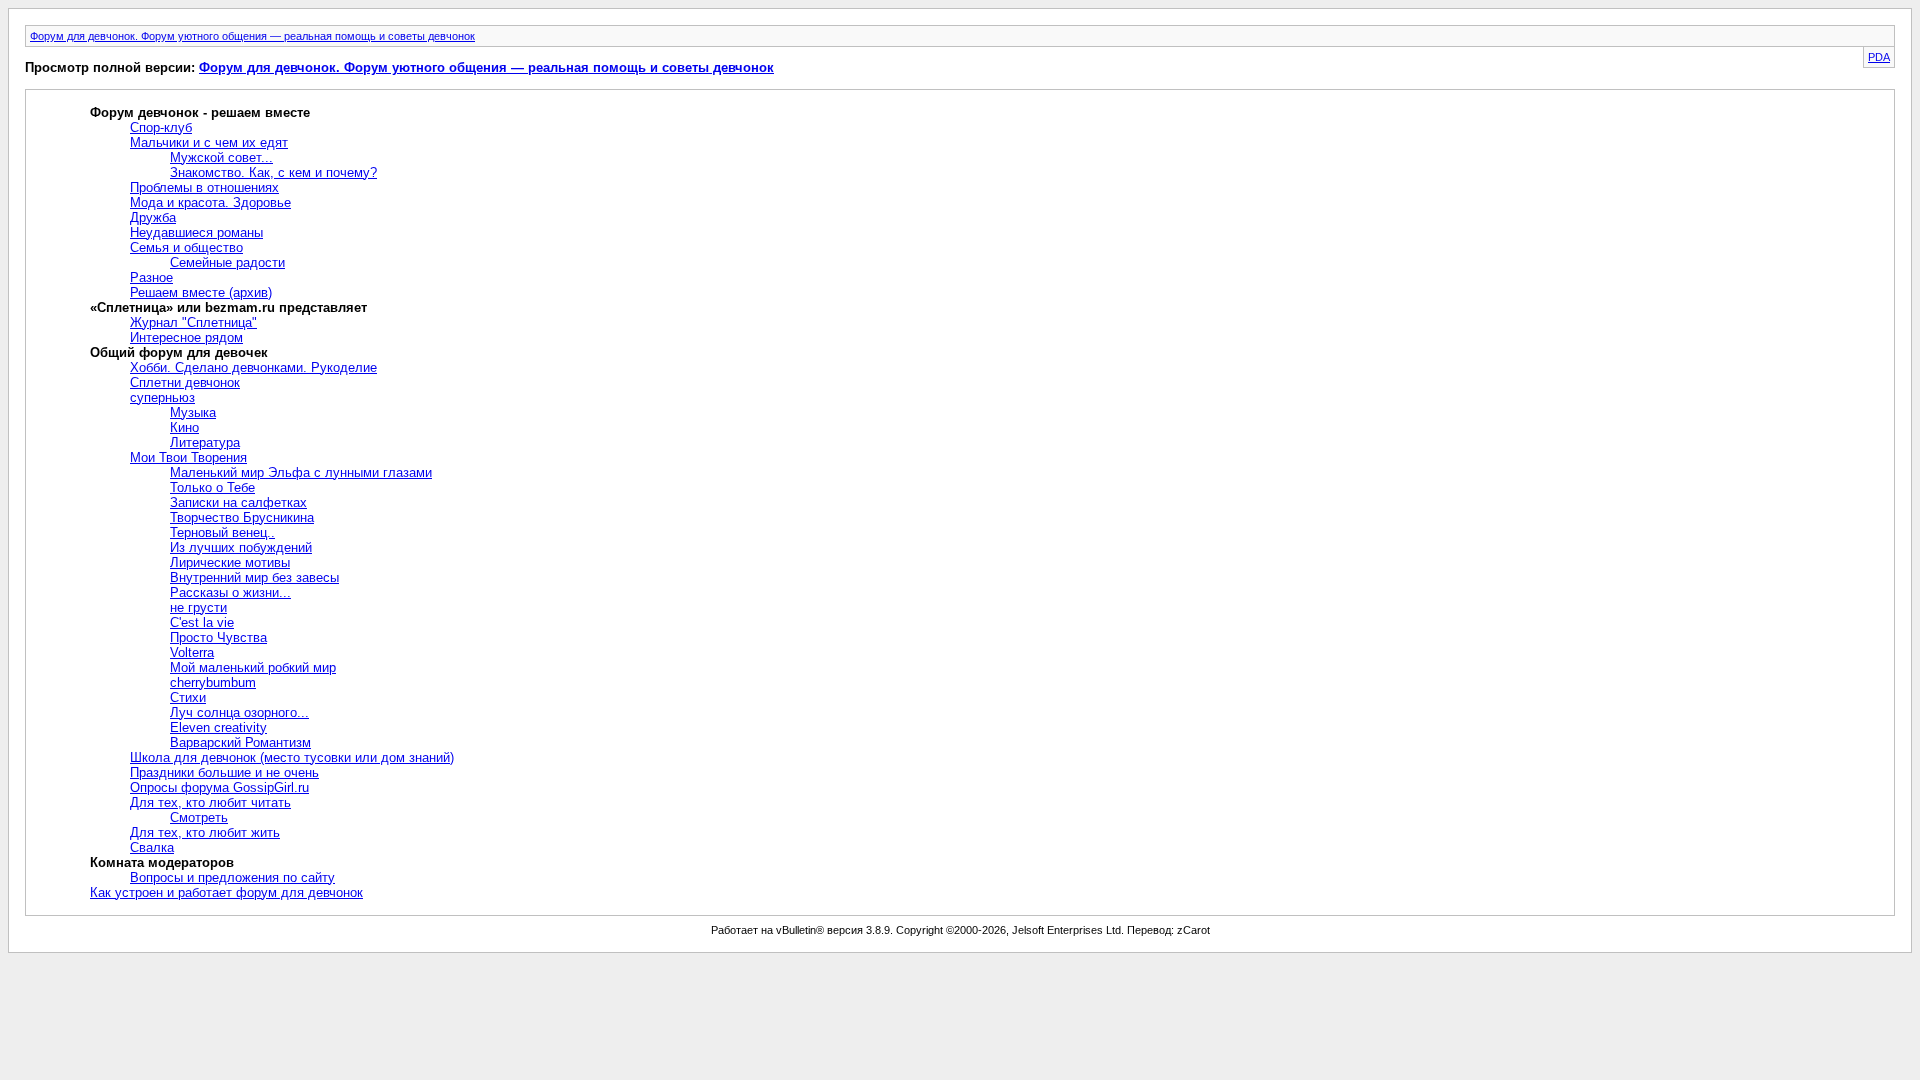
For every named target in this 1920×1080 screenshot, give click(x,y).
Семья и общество (186, 247)
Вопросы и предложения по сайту (232, 877)
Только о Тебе (212, 487)
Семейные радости (227, 262)
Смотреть (199, 817)
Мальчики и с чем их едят (209, 142)
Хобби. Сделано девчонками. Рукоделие (253, 367)
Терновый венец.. (222, 532)
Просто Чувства (218, 637)
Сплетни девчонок (185, 382)
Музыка (193, 412)
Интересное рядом (186, 337)
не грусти (198, 607)
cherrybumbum (213, 682)
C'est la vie (202, 622)
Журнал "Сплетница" (193, 322)
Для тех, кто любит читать (210, 802)
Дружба (153, 217)
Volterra (192, 652)
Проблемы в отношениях (204, 187)
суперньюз (162, 397)
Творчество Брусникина (242, 517)
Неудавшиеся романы (196, 232)
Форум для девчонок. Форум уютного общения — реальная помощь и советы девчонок (252, 36)
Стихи (188, 697)
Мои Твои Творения (188, 457)
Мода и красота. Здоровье (210, 202)
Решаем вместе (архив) (201, 292)
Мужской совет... (221, 157)
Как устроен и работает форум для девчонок (226, 892)
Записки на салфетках (238, 502)
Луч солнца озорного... (239, 712)
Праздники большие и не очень (224, 772)
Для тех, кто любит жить (205, 832)
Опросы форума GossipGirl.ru (219, 787)
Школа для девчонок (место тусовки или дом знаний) (292, 757)
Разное (151, 277)
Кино (184, 427)
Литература (205, 442)
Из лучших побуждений (241, 547)
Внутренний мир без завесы (254, 577)
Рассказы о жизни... (230, 592)
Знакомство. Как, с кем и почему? (273, 172)
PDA (1879, 57)
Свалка (152, 847)
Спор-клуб (161, 127)
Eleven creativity (218, 727)
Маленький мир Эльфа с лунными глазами (301, 472)
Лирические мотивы (230, 562)
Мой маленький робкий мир (253, 667)
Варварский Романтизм (240, 742)
